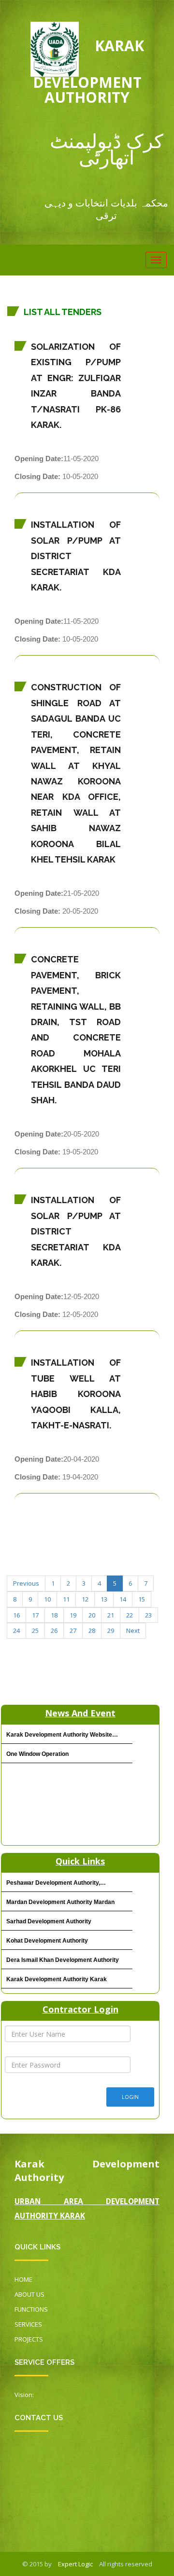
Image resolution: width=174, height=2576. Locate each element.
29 (111, 1631)
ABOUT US (29, 2294)
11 (66, 1599)
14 (123, 1599)
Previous (26, 1583)
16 (16, 1615)
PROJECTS (29, 2339)
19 (73, 1615)
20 (92, 1615)
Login (130, 2097)
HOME (23, 2279)
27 (73, 1631)
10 (47, 1599)
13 (104, 1599)
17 (35, 1615)
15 (142, 1599)
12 (85, 1599)
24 (16, 1631)
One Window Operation (37, 1754)
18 (54, 1615)
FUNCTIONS (31, 2309)
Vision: (24, 2395)
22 (130, 1615)
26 (54, 1631)
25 (35, 1631)
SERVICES (28, 2324)
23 (148, 1615)
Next (133, 1631)
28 (92, 1631)
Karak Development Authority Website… (62, 1735)
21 (111, 1615)
